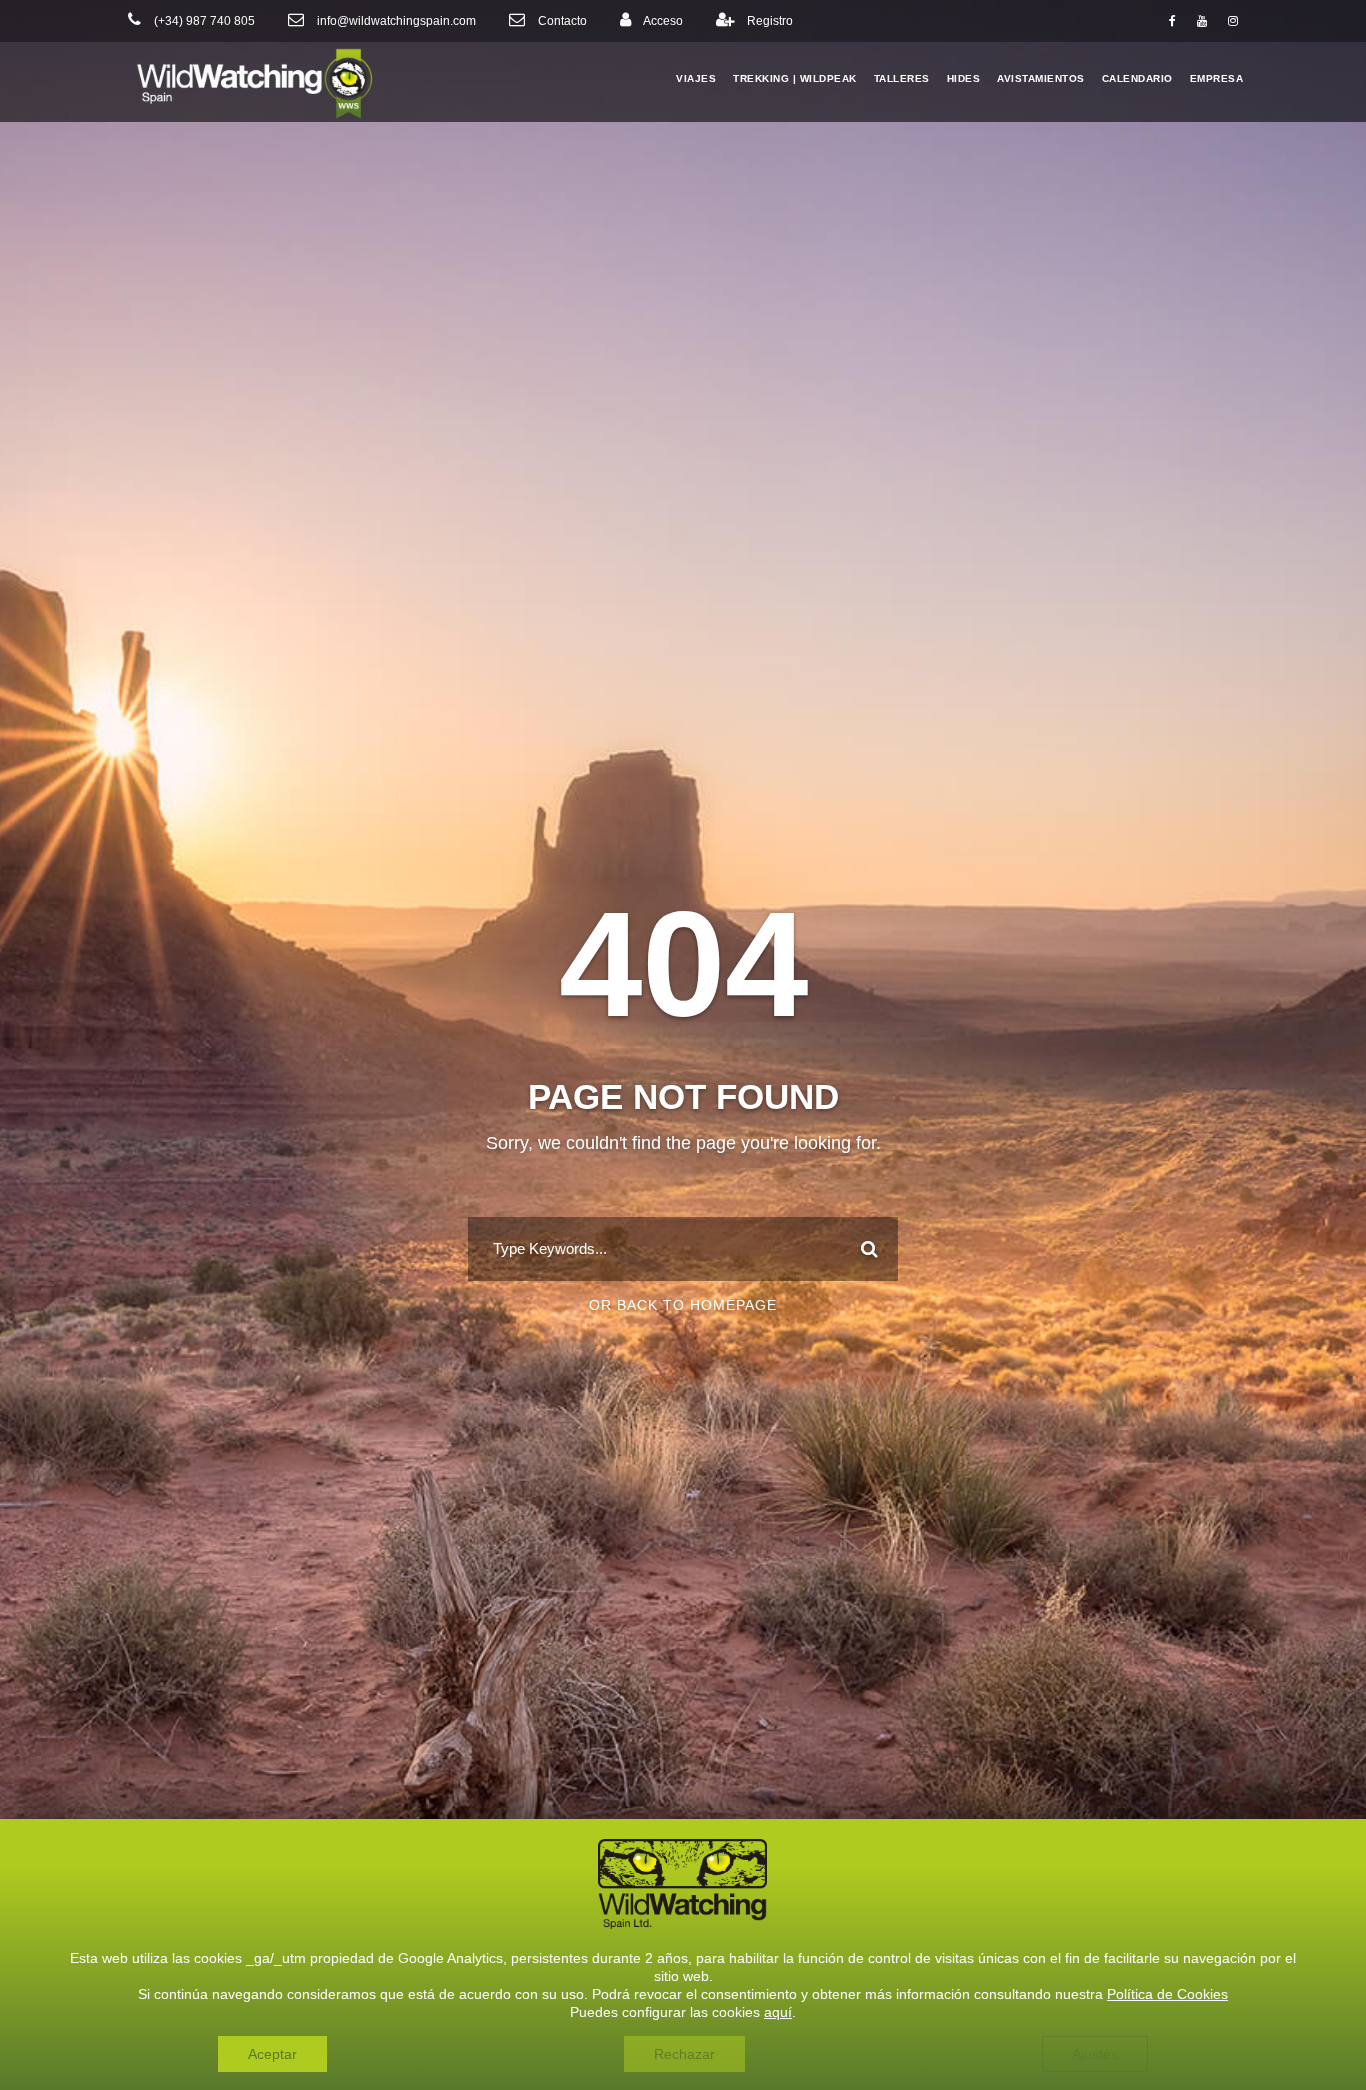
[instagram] (1233, 21)
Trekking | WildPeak (795, 78)
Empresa (1217, 78)
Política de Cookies (1167, 1994)
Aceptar (272, 2054)
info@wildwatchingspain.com (396, 21)
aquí (778, 2012)
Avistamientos (1041, 78)
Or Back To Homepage (683, 1305)
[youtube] (1202, 21)
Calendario (1137, 78)
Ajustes (1095, 2054)
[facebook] (1172, 21)
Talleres (902, 78)
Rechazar (684, 2054)
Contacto (562, 21)
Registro (770, 21)
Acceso (663, 21)
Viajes (696, 78)
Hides (964, 78)
